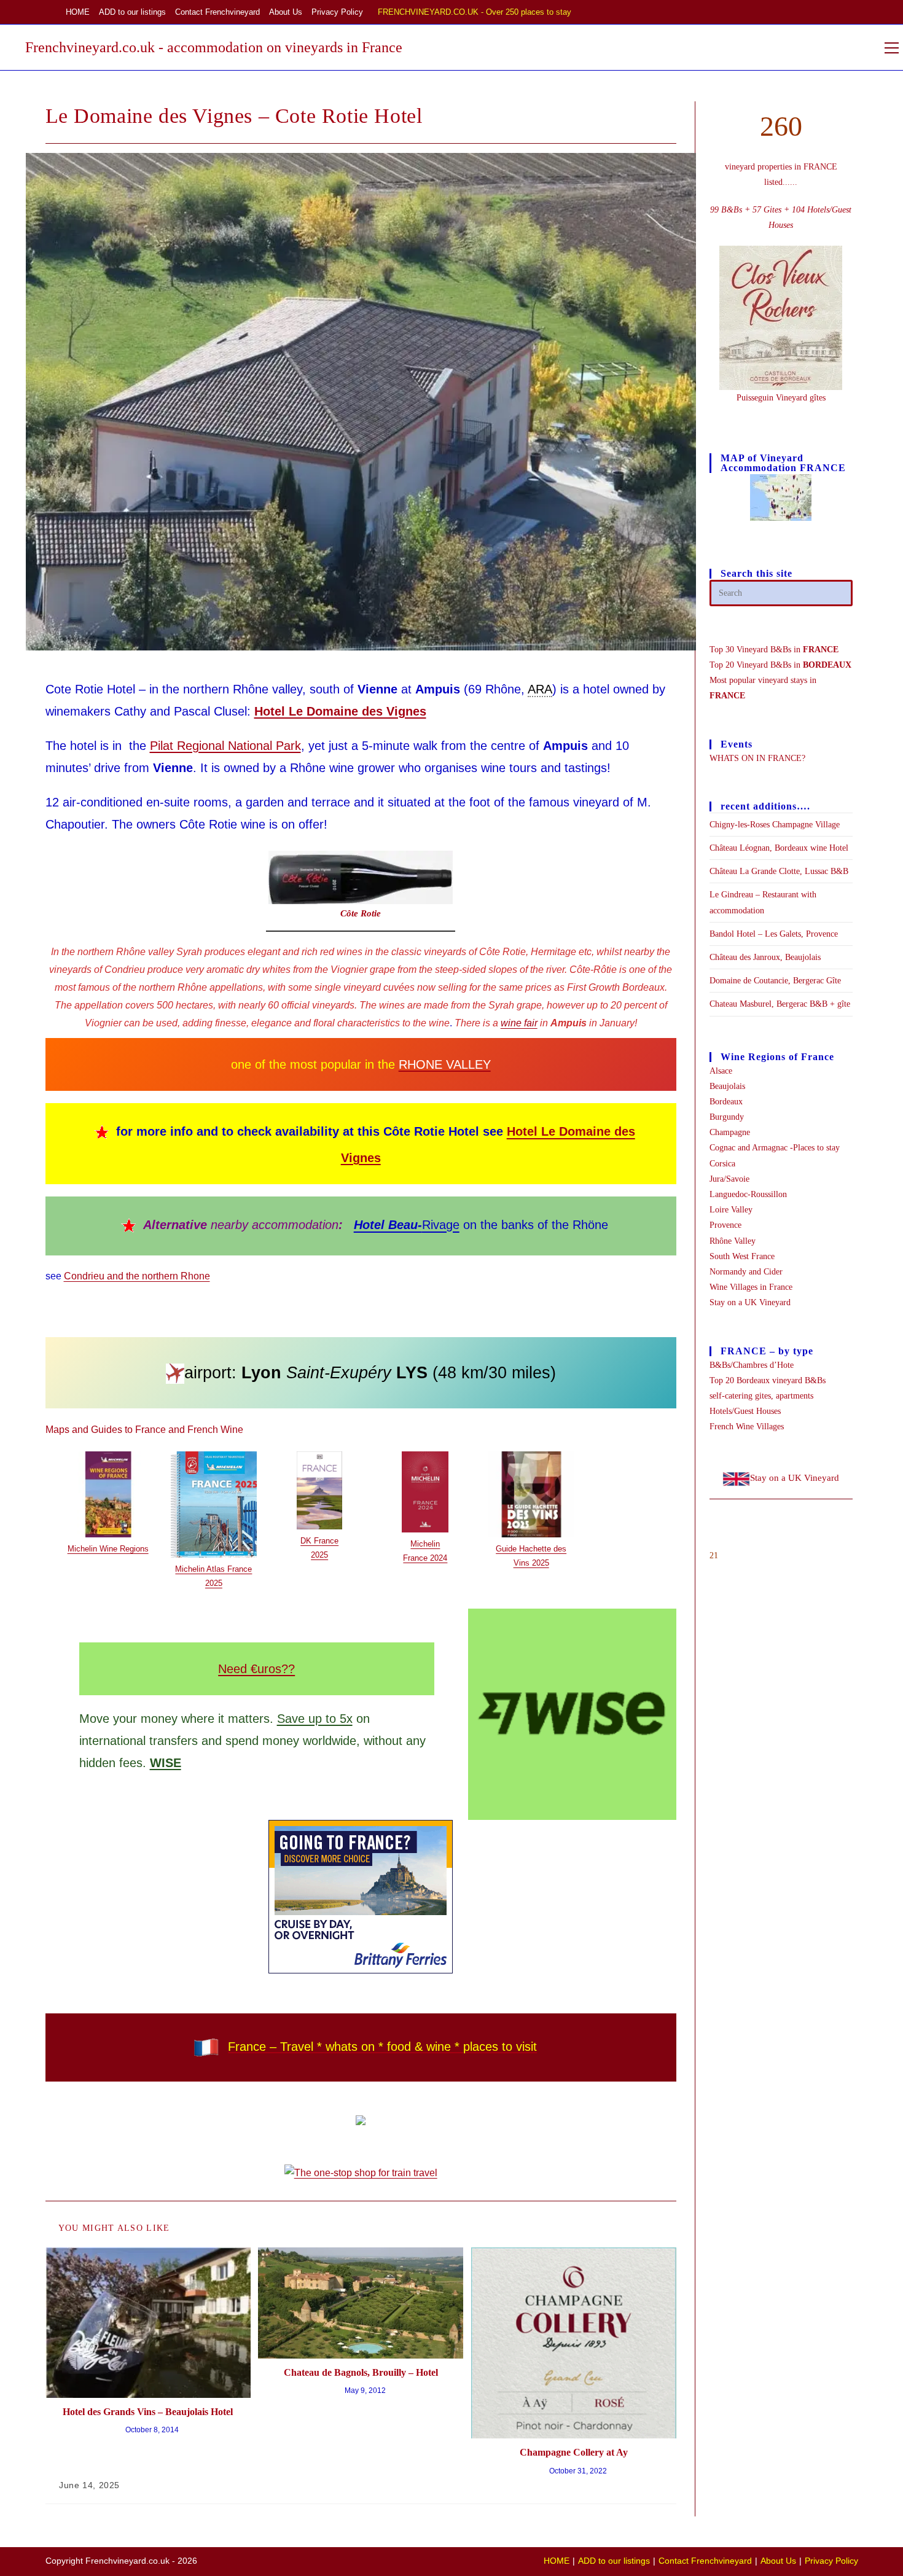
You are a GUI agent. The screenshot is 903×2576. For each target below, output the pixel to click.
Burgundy (727, 1117)
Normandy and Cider (746, 1272)
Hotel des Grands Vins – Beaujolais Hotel (148, 2412)
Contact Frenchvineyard (217, 12)
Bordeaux (726, 1102)
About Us (286, 12)
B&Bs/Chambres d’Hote (752, 1365)
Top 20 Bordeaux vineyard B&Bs (768, 1380)
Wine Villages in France (751, 1287)
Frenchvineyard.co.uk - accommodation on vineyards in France (214, 47)
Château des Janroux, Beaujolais (765, 957)
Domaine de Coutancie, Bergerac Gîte (775, 981)
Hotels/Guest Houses (745, 1411)
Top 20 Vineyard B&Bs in (780, 665)
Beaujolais (727, 1086)
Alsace (721, 1071)
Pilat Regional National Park (225, 746)
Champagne (730, 1132)
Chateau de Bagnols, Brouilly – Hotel (361, 2372)
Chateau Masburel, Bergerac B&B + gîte (780, 1004)
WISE (166, 1763)
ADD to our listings (132, 12)
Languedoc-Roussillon (748, 1194)
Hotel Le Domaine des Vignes (340, 711)
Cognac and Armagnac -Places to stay (775, 1148)
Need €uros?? (256, 1669)
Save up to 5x (315, 1719)
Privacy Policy (337, 12)
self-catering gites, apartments (761, 1396)
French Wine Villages (747, 1427)
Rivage (407, 1225)
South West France (742, 1256)
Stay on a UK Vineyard (750, 1302)
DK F (310, 1541)
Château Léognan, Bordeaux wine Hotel (779, 848)
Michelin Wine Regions (108, 1549)
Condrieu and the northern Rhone (137, 1276)
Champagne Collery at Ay (574, 2452)
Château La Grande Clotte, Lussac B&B (779, 871)
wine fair (519, 1023)
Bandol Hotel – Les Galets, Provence (774, 934)
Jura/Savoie (729, 1179)
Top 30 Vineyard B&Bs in (774, 650)
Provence (725, 1225)
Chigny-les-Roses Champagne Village (775, 825)
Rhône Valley (733, 1241)
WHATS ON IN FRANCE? (757, 758)
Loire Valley (731, 1210)
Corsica (722, 1164)
